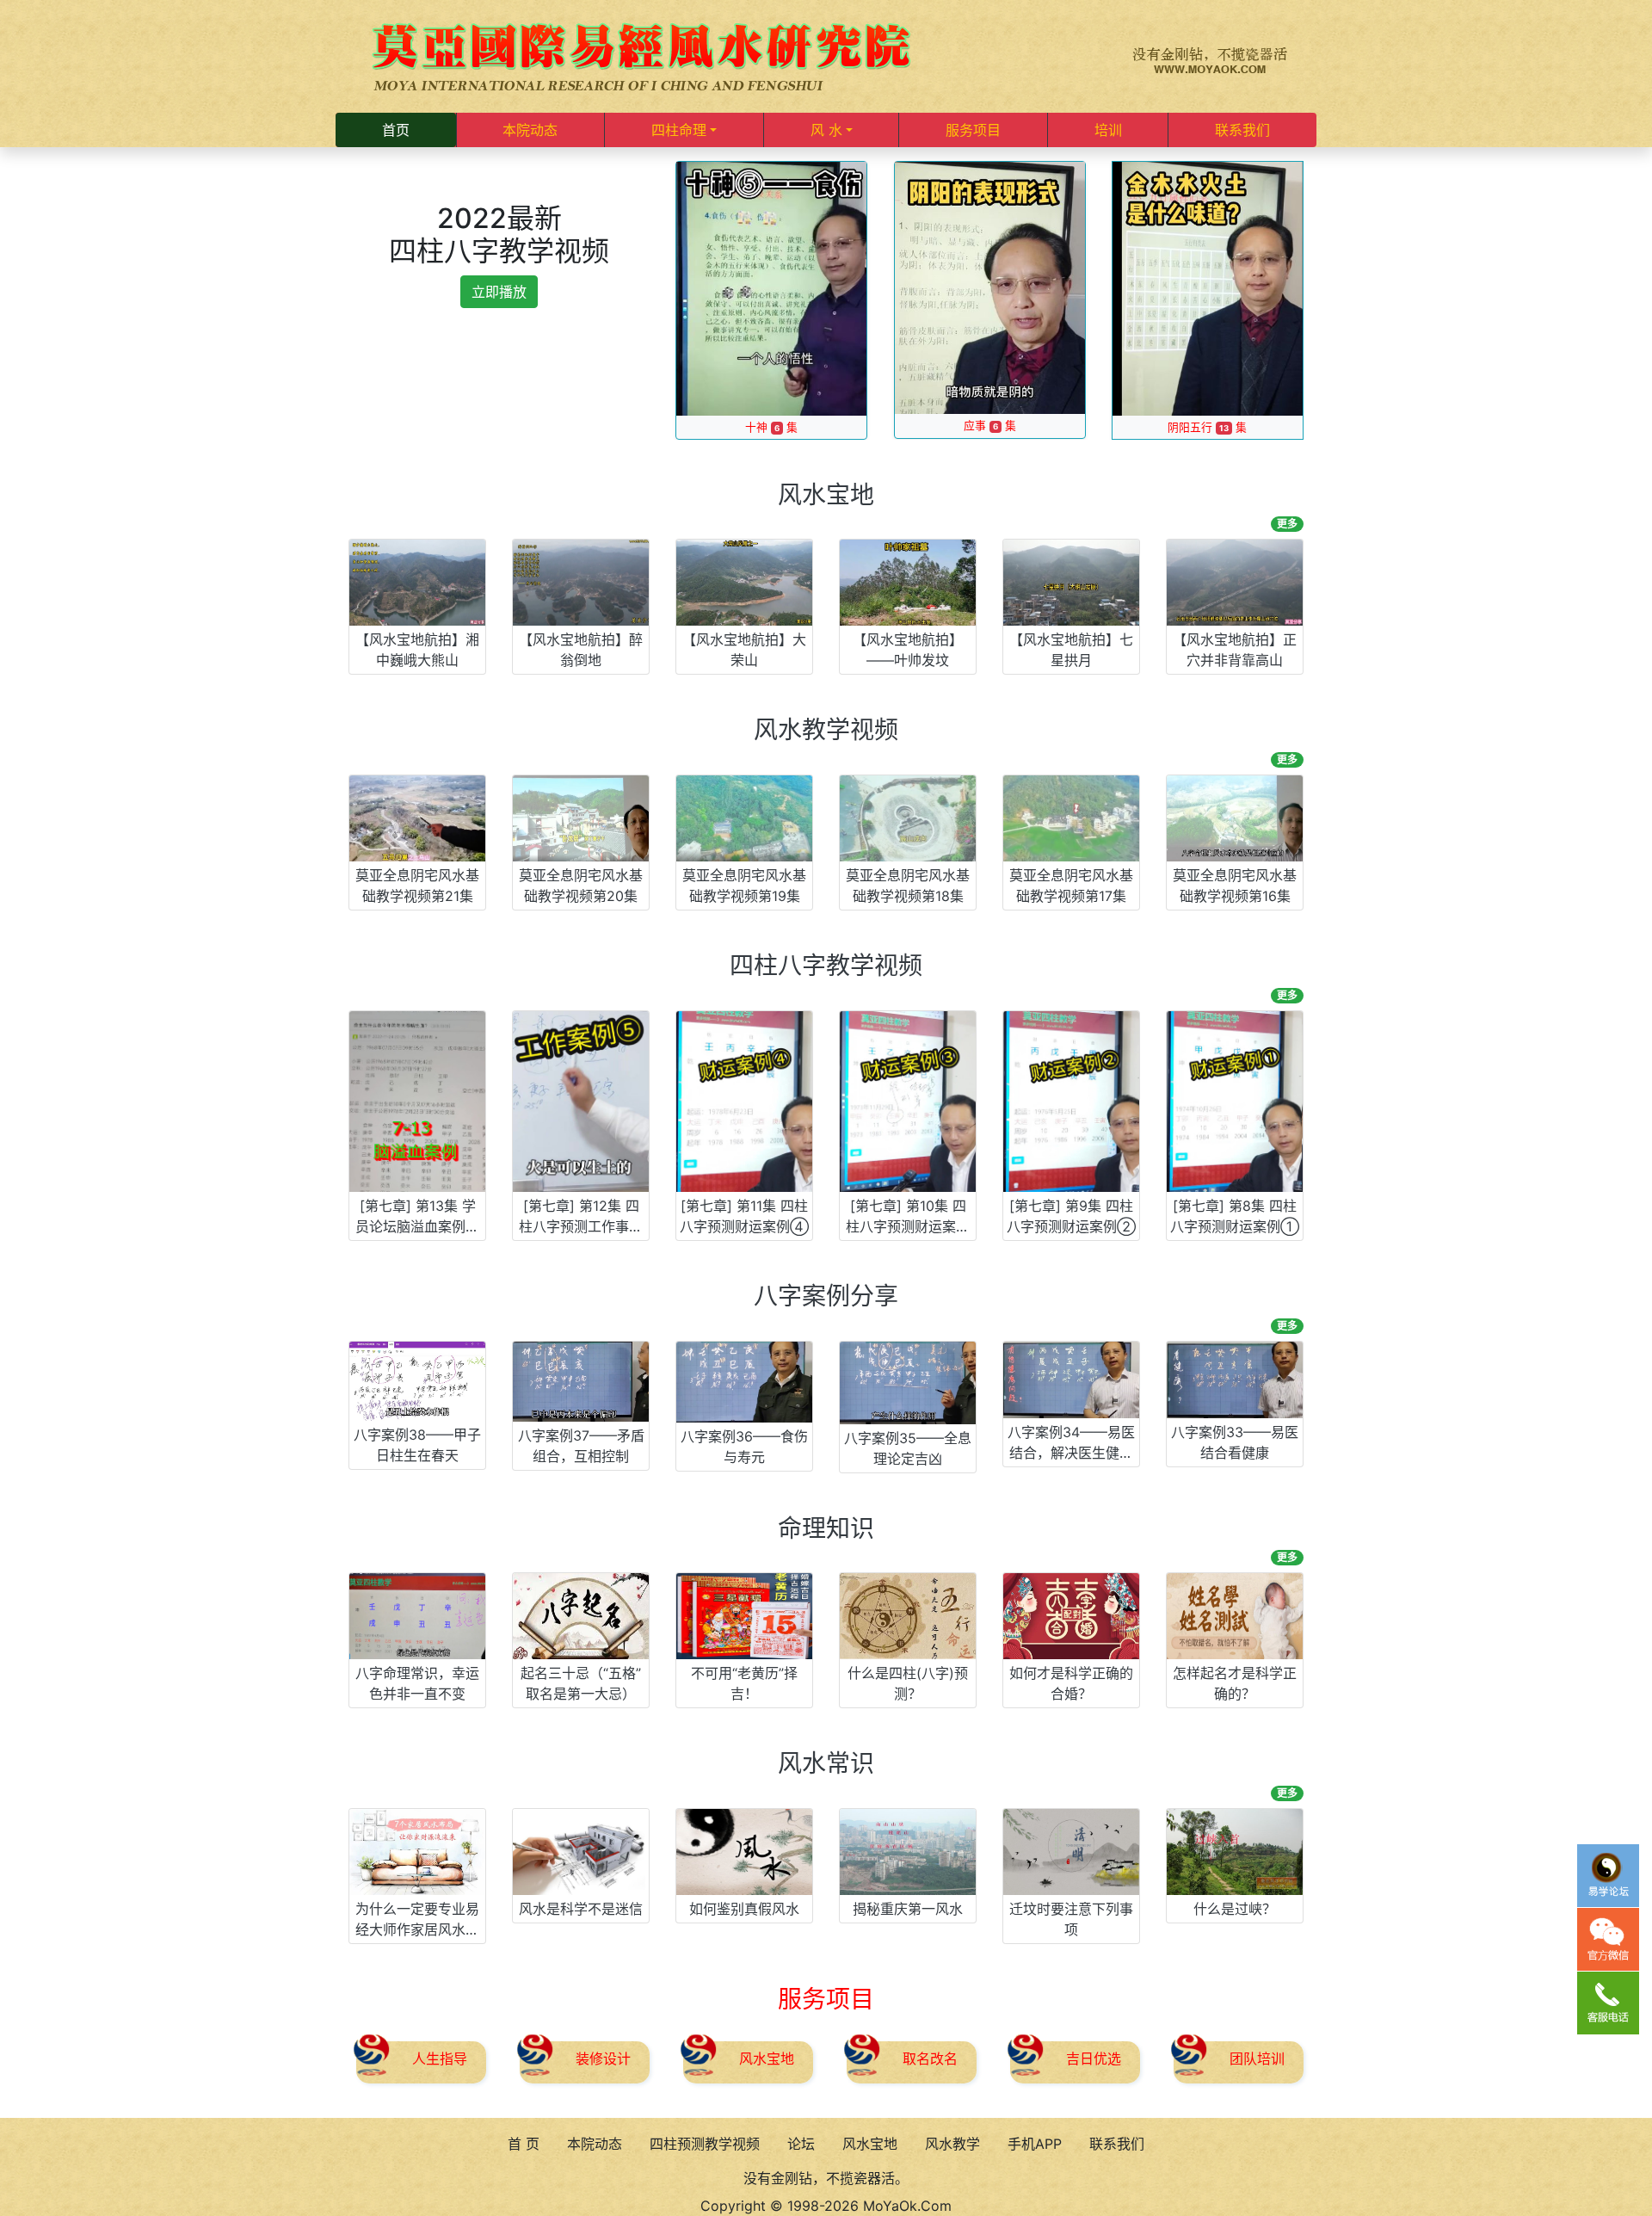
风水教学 (952, 2144)
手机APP (1035, 2144)
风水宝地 (870, 2144)
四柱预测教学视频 (705, 2144)
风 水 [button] (826, 130)
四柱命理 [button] (679, 130)
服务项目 (973, 130)
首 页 (524, 2144)
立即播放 (499, 292)
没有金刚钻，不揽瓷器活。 (826, 2178)
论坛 (801, 2144)
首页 (396, 130)
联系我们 (1242, 130)
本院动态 (530, 130)
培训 (1108, 130)
